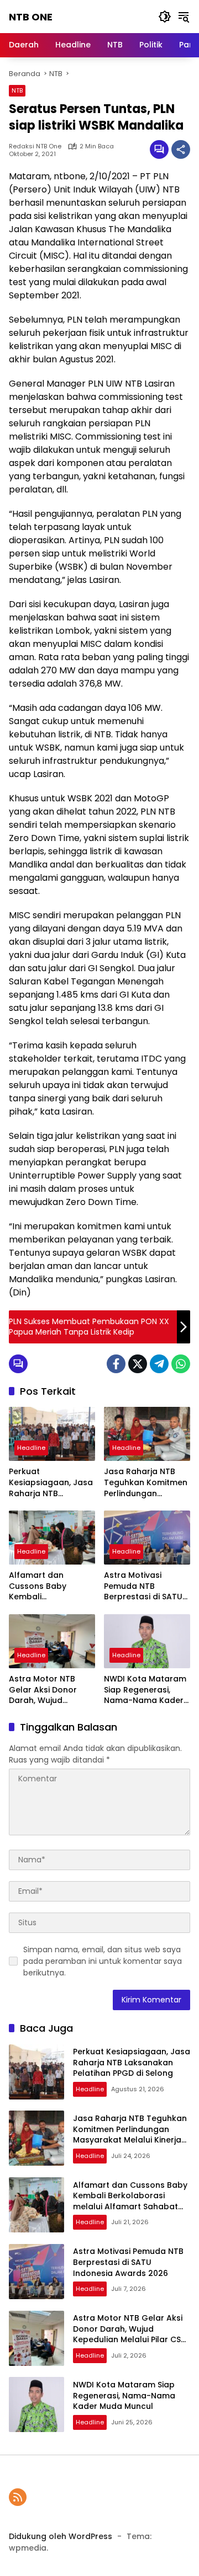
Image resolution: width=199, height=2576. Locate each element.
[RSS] (18, 2497)
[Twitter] (138, 1364)
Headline (31, 1448)
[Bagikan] (181, 149)
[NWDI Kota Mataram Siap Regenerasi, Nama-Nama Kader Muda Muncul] (147, 1641)
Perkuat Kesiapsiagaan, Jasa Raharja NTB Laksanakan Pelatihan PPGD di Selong (51, 1483)
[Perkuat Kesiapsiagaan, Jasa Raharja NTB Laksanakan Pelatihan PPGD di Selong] (52, 1434)
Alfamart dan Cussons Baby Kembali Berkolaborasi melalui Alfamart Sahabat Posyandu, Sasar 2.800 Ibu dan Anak (49, 1586)
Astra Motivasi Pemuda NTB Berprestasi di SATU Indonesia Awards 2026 (143, 1586)
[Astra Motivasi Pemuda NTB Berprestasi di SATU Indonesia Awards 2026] (147, 1538)
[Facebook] (116, 1364)
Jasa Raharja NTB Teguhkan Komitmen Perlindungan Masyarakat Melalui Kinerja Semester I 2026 (146, 1483)
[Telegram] (159, 1364)
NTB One (31, 17)
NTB (17, 90)
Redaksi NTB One (35, 146)
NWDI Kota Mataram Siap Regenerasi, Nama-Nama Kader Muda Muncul (145, 1690)
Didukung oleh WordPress (61, 2536)
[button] (165, 17)
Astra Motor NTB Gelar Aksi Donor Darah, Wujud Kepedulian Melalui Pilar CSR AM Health (48, 1690)
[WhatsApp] (181, 1364)
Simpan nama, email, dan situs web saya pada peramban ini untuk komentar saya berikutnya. (103, 1961)
